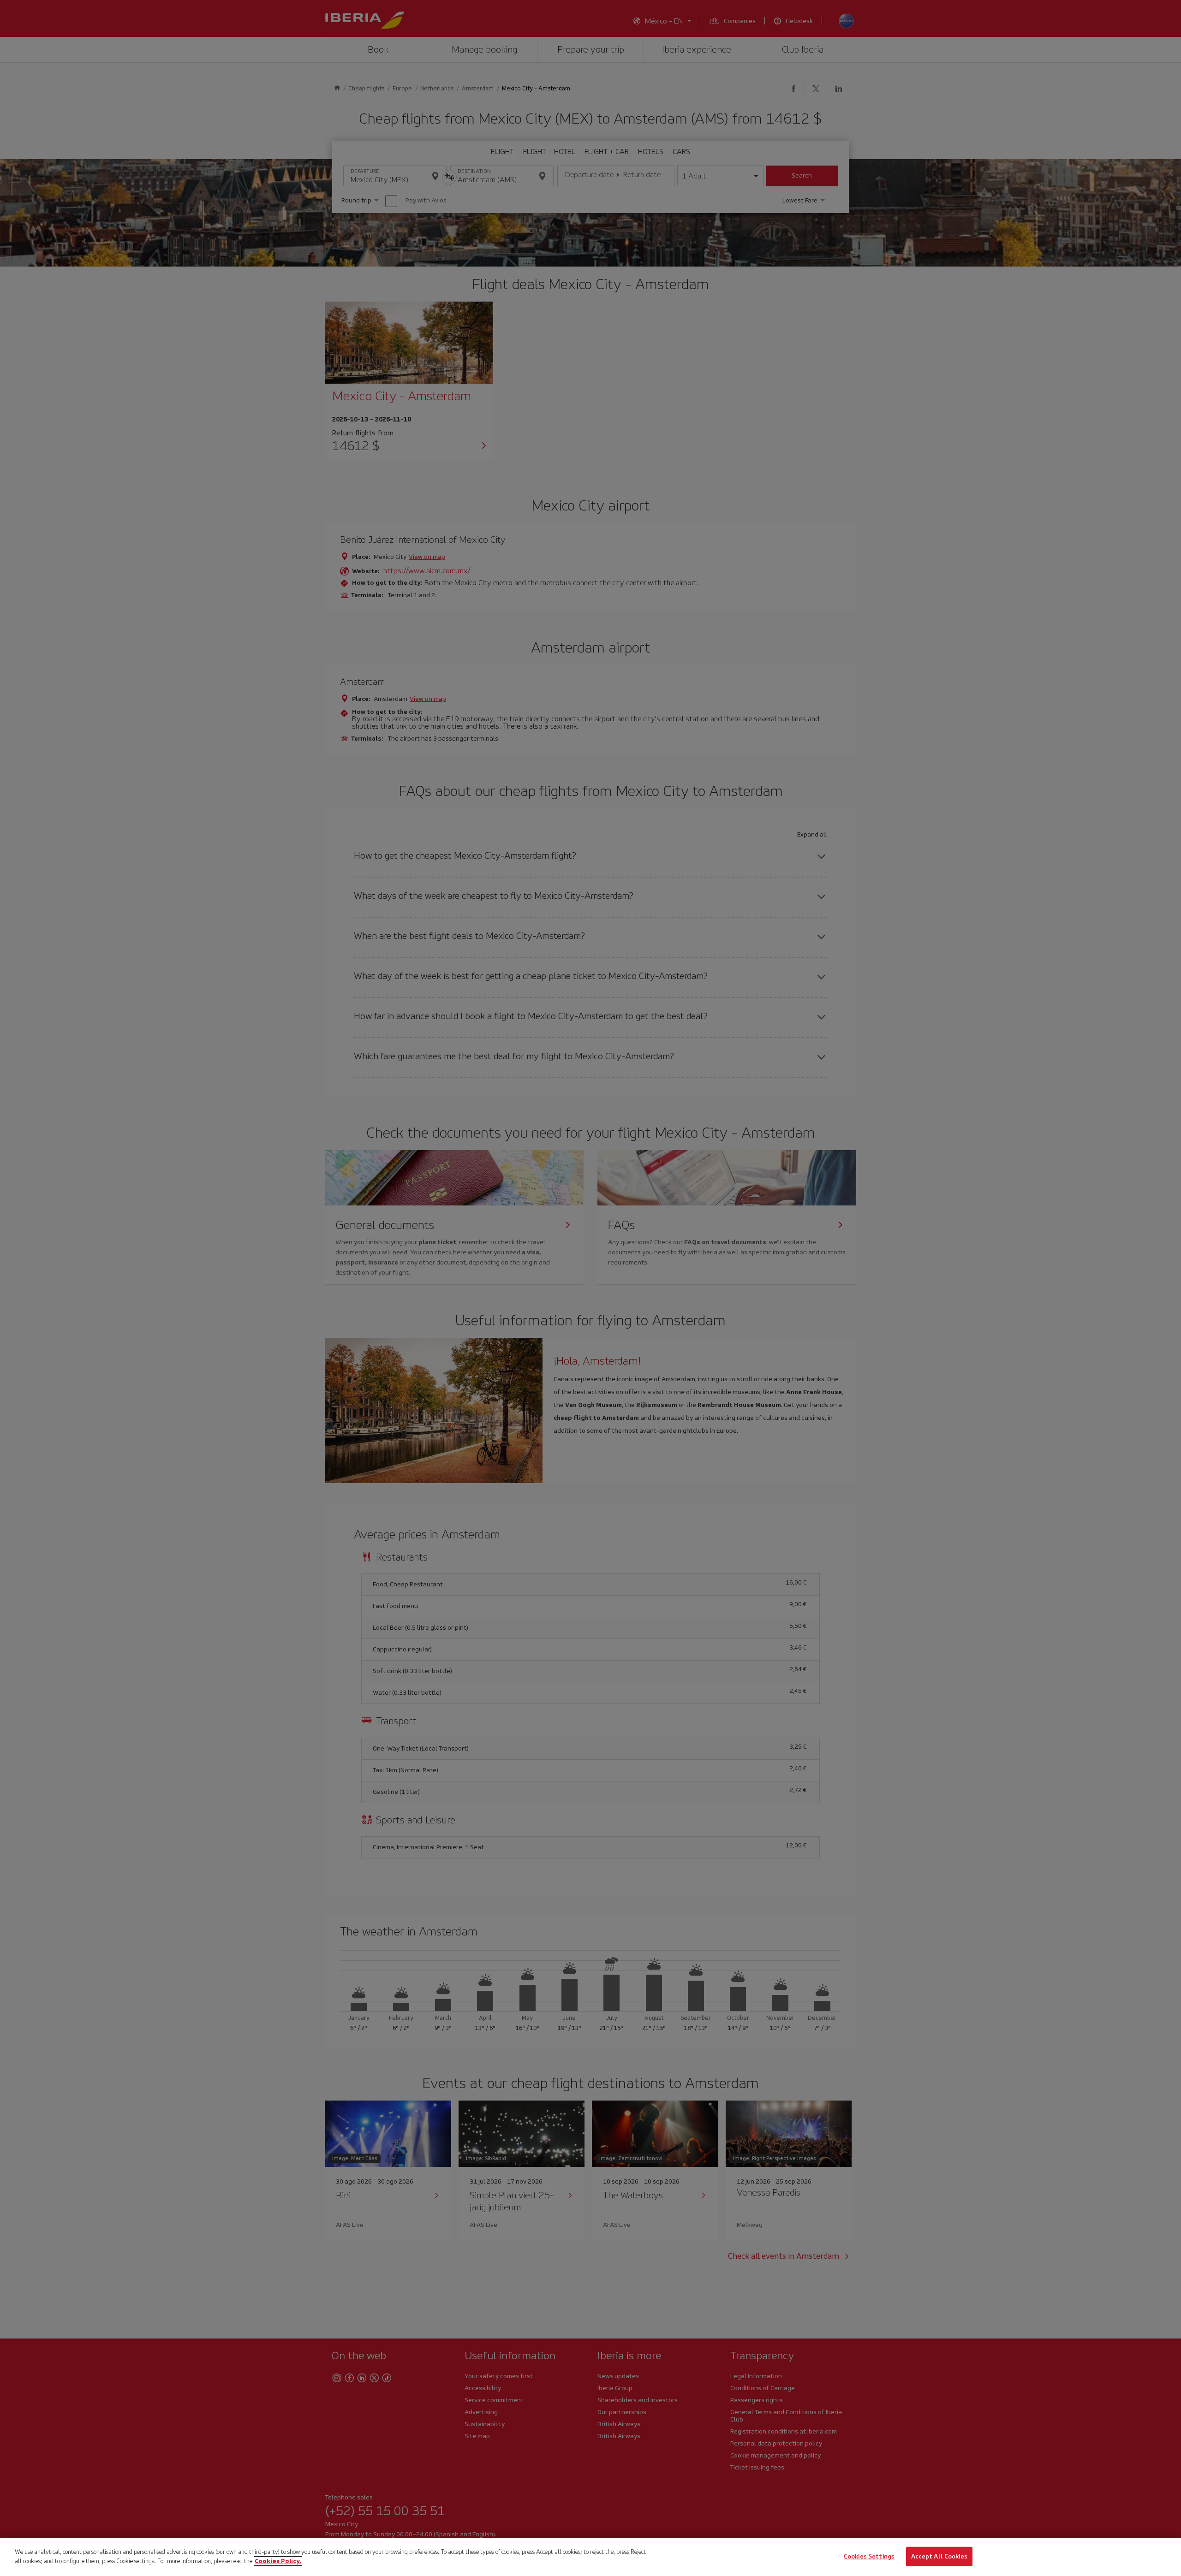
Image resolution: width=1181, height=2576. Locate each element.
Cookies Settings (869, 2556)
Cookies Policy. (278, 2561)
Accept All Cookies (939, 2556)
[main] (590, 2557)
